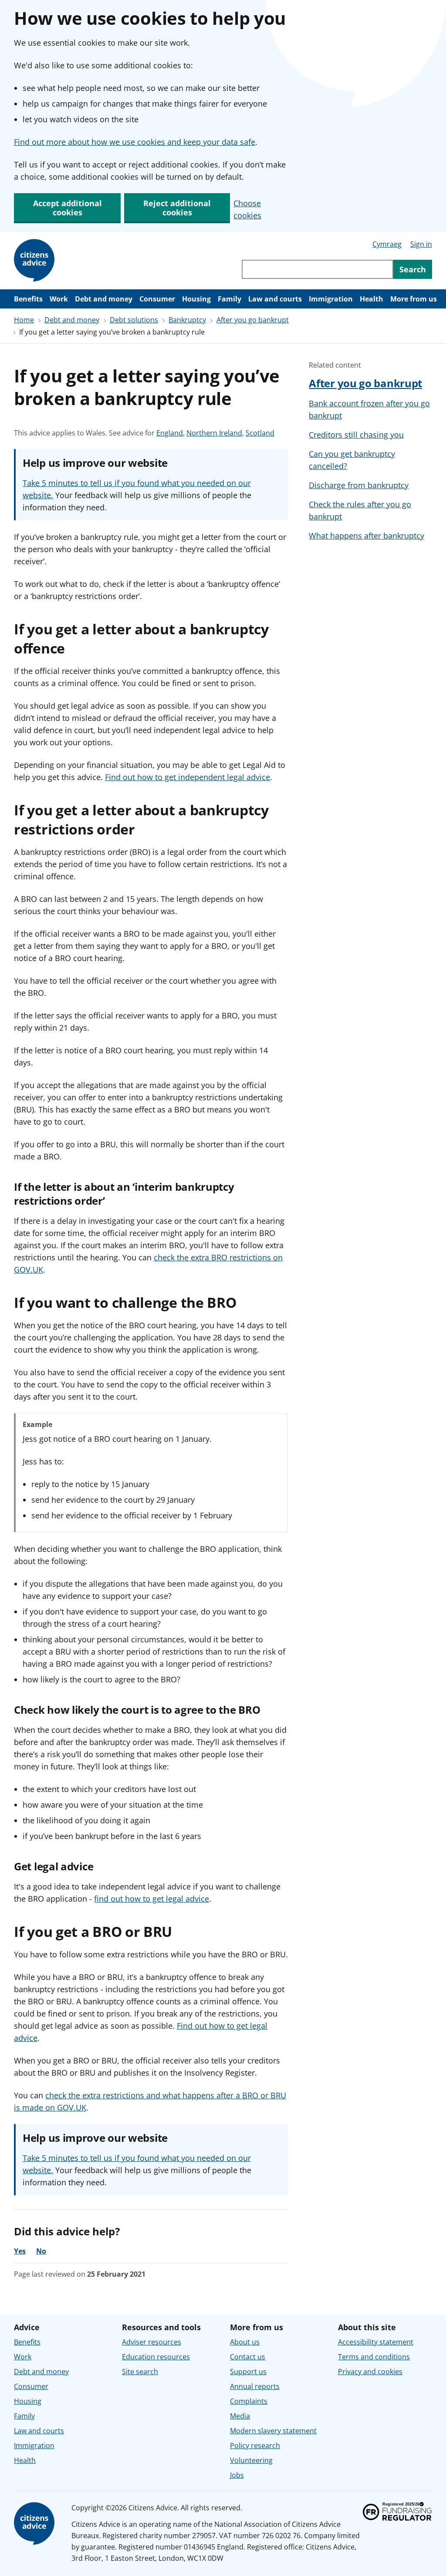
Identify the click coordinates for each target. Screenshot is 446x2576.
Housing (196, 299)
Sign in (421, 244)
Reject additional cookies (177, 208)
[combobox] (318, 269)
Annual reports (255, 2386)
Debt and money (104, 299)
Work (59, 299)
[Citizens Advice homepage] (36, 2524)
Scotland (260, 433)
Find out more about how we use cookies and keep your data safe (135, 142)
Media (240, 2416)
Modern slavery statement (273, 2431)
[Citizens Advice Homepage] (36, 261)
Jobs (237, 2475)
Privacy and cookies (370, 2372)
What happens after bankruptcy (367, 536)
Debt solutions (134, 320)
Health (372, 299)
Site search (140, 2372)
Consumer (157, 299)
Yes (20, 2251)
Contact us (248, 2357)
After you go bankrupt (253, 320)
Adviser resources (152, 2342)
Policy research (255, 2445)
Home (24, 320)
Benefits (28, 299)
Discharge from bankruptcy (359, 485)
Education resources (156, 2357)
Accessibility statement (376, 2342)
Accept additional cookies (68, 208)
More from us (414, 299)
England (170, 433)
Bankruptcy (187, 320)
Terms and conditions (374, 2357)
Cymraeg (387, 244)
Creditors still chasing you (356, 435)
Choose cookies (247, 209)
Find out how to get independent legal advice (188, 777)
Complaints (249, 2401)
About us (245, 2342)
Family (230, 299)
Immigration (331, 299)
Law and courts (275, 299)
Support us (248, 2372)
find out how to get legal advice (152, 1899)
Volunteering (251, 2460)
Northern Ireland (214, 433)
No (41, 2251)
